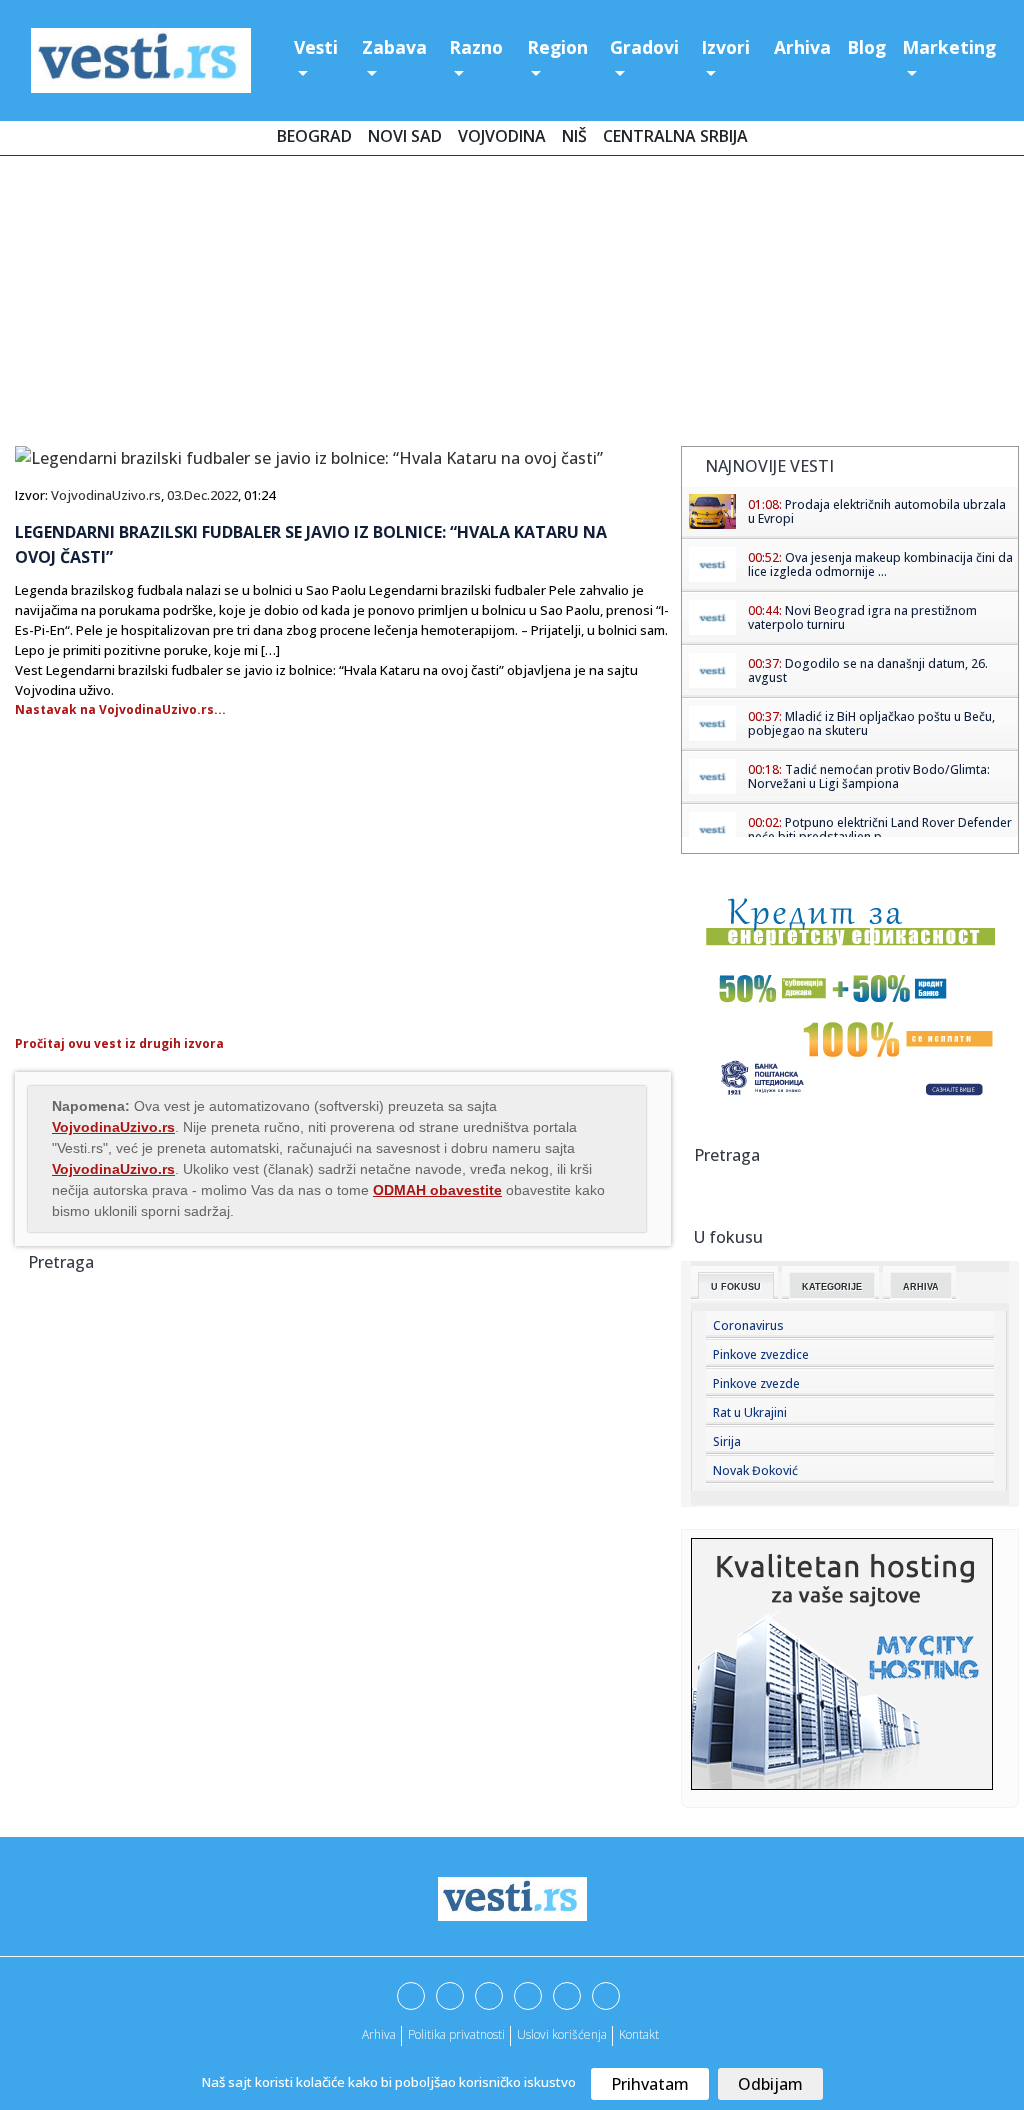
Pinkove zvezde (756, 1383)
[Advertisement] (512, 305)
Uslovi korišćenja (562, 2034)
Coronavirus (748, 1325)
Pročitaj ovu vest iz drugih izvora (119, 1043)
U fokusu (736, 1287)
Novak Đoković (755, 1470)
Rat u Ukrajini (750, 1412)
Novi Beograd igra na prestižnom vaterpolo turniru (862, 617)
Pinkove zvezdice (761, 1354)
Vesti (316, 47)
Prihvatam (650, 2084)
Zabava (394, 47)
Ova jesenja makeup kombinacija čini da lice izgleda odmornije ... (880, 564)
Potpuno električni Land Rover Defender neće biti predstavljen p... (880, 829)
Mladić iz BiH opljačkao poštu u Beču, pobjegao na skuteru (871, 723)
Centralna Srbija (675, 136)
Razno (476, 47)
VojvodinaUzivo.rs (106, 495)
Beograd (314, 136)
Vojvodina (502, 136)
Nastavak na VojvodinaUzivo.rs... (120, 709)
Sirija (727, 1441)
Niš (574, 136)
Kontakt (639, 2034)
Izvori (725, 47)
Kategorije (832, 1287)
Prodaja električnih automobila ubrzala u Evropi (877, 511)
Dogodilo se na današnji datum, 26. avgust (868, 670)
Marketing (949, 47)
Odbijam (770, 2084)
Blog (866, 47)
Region (557, 47)
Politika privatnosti (456, 2034)
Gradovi (644, 47)
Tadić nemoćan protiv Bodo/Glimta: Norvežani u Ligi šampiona (869, 776)
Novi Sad (405, 136)
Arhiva (802, 47)
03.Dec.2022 (202, 495)
